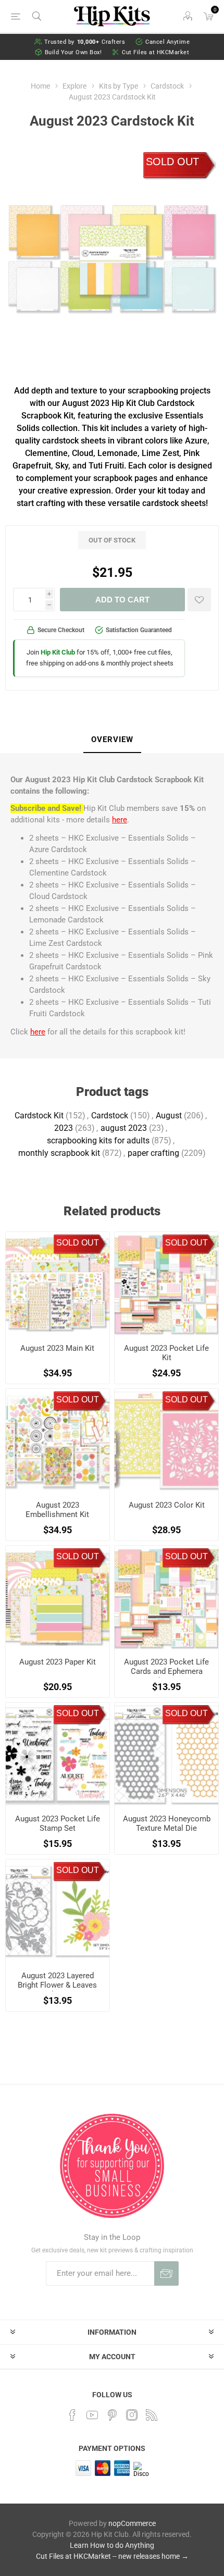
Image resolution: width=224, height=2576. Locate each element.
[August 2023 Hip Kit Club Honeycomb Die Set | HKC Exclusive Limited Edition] (166, 1754)
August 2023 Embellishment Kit (57, 1510)
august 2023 (124, 1128)
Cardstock (110, 1116)
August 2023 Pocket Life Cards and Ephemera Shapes (166, 1671)
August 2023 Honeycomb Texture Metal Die (167, 1823)
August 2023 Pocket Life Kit (166, 1353)
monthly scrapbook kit (59, 1153)
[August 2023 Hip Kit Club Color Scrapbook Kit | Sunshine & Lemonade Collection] (166, 1441)
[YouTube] (92, 2415)
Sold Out (172, 162)
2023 (64, 1128)
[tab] (112, 740)
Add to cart (122, 600)
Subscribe (166, 2273)
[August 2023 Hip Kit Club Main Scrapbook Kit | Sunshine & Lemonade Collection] (58, 1284)
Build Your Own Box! (73, 52)
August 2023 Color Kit (167, 1505)
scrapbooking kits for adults (98, 1141)
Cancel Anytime (167, 42)
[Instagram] (132, 2415)
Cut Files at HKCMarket (155, 52)
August (169, 1116)
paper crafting (153, 1153)
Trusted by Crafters (85, 42)
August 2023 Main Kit (57, 1348)
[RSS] (152, 2415)
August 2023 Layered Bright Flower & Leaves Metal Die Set (57, 1985)
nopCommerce (132, 2523)
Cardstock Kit (39, 1116)
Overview (112, 739)
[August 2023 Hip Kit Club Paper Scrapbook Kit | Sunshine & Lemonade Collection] (58, 1598)
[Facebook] (72, 2415)
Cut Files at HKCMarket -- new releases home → (112, 2556)
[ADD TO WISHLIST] (199, 600)
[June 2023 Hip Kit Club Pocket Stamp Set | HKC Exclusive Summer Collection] (58, 1754)
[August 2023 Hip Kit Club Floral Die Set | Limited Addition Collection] (58, 1911)
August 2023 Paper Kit (58, 1662)
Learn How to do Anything (112, 2545)
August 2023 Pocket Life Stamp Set (58, 1823)
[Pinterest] (112, 2415)
